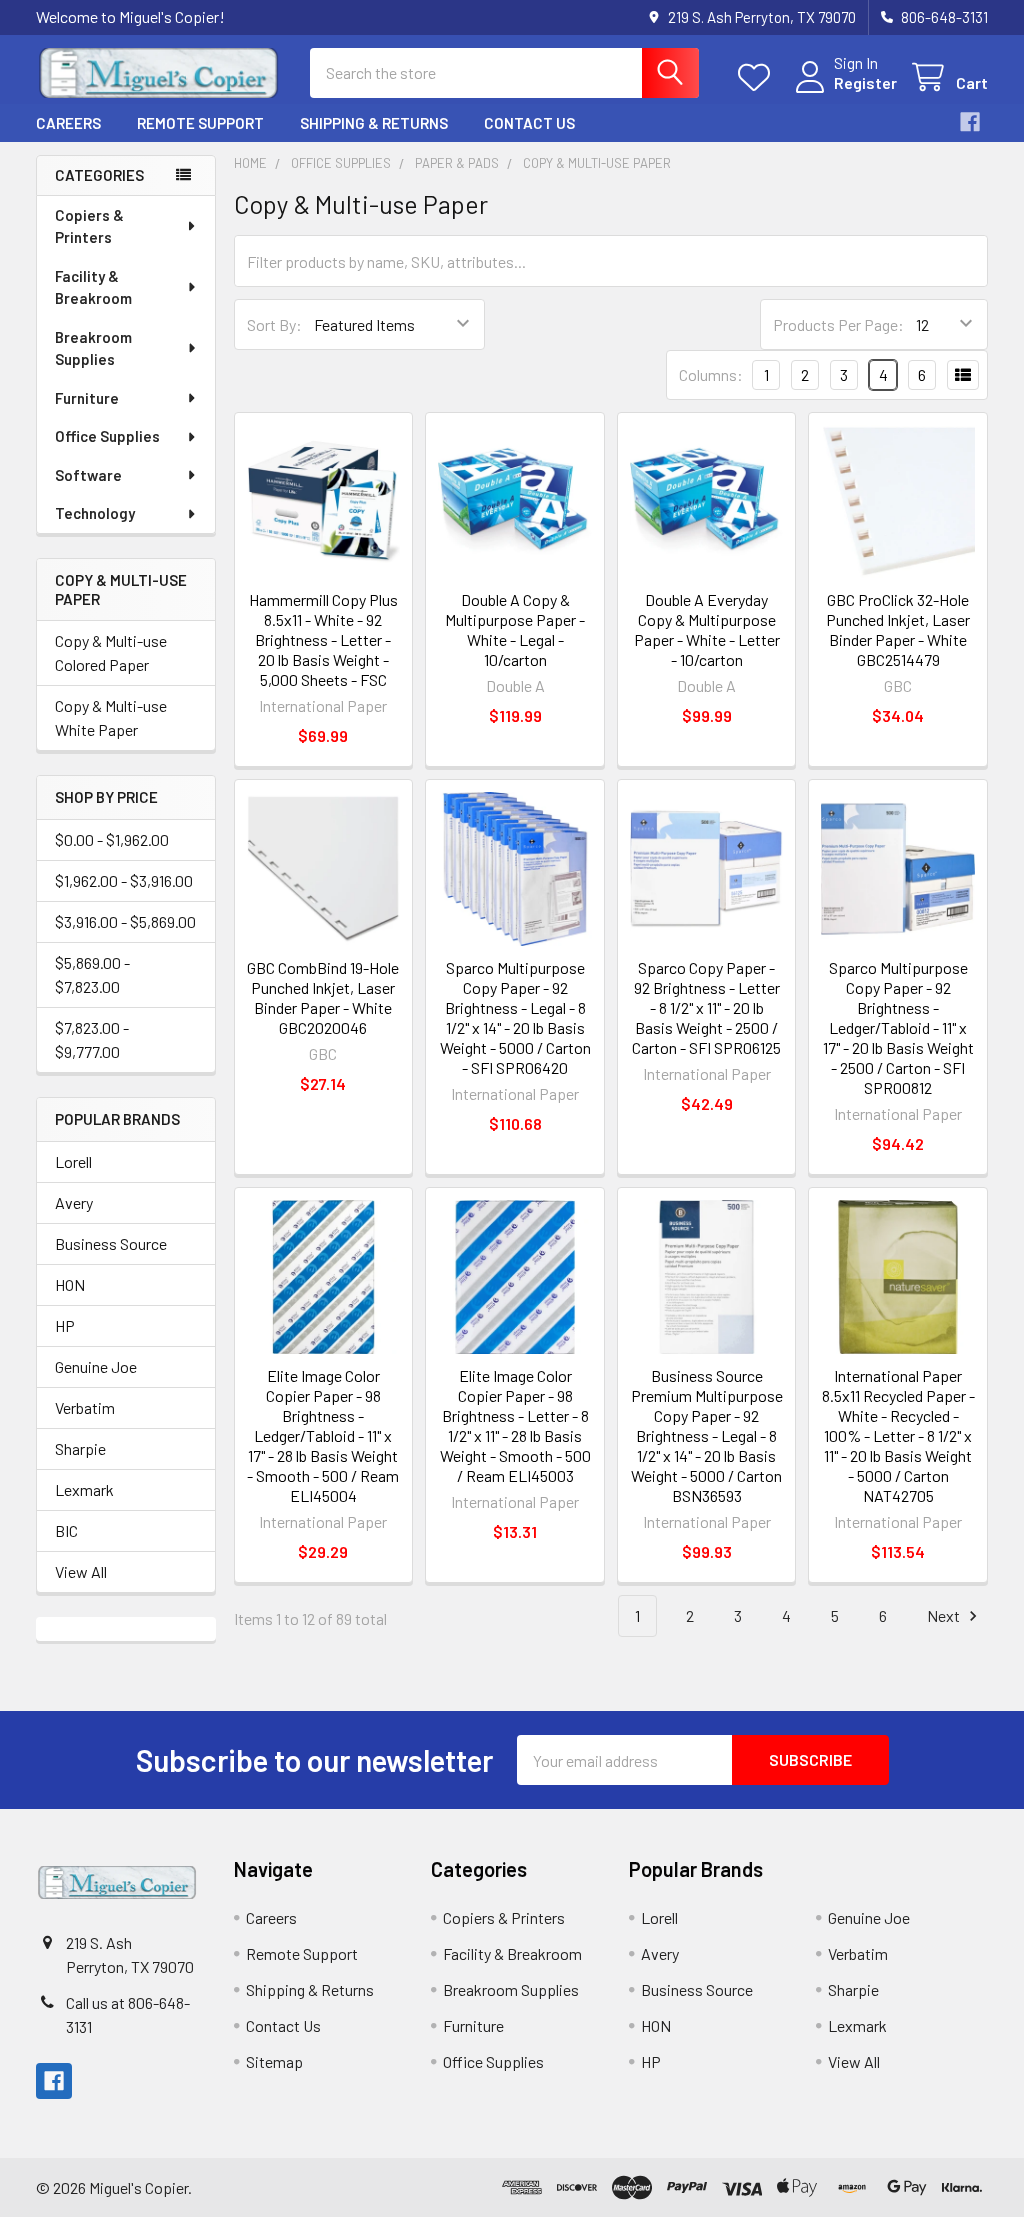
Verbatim (85, 1407)
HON (70, 1284)
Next (945, 1615)
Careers (68, 123)
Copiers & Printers (89, 226)
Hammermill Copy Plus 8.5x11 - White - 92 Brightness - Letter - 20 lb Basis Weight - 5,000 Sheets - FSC (323, 639)
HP (65, 1325)
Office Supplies (107, 436)
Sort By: (274, 324)
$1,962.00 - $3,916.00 (124, 880)
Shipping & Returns (374, 123)
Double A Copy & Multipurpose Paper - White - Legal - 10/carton (515, 629)
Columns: (711, 374)
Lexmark (84, 1489)
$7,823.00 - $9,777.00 (92, 1039)
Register (865, 82)
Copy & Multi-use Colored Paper (111, 652)
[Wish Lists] (758, 77)
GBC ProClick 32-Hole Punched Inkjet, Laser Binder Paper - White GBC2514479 (898, 629)
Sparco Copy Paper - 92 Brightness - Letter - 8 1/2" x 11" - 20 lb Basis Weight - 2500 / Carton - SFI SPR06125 (706, 1007)
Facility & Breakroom (93, 287)
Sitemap (274, 2061)
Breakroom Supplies (93, 348)
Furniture (87, 398)
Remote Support (200, 123)
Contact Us (529, 123)
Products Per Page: (838, 324)
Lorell (73, 1161)
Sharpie (80, 1448)
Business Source (111, 1243)
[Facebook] (970, 122)
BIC (66, 1530)
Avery (74, 1202)
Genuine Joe (96, 1366)
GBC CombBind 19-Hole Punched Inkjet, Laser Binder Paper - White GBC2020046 (323, 997)
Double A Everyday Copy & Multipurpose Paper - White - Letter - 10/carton (707, 629)
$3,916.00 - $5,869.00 (125, 921)
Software (88, 475)
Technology (95, 513)
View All (81, 1571)
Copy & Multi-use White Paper (111, 717)
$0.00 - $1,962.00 (112, 839)
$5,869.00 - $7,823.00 (92, 974)
